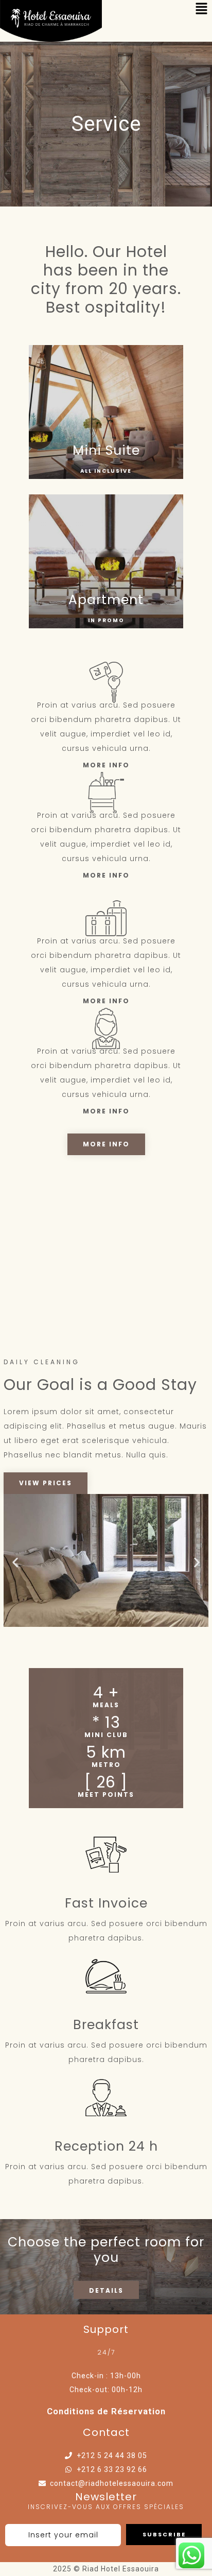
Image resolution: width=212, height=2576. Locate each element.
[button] (15, 1563)
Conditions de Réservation (106, 2411)
